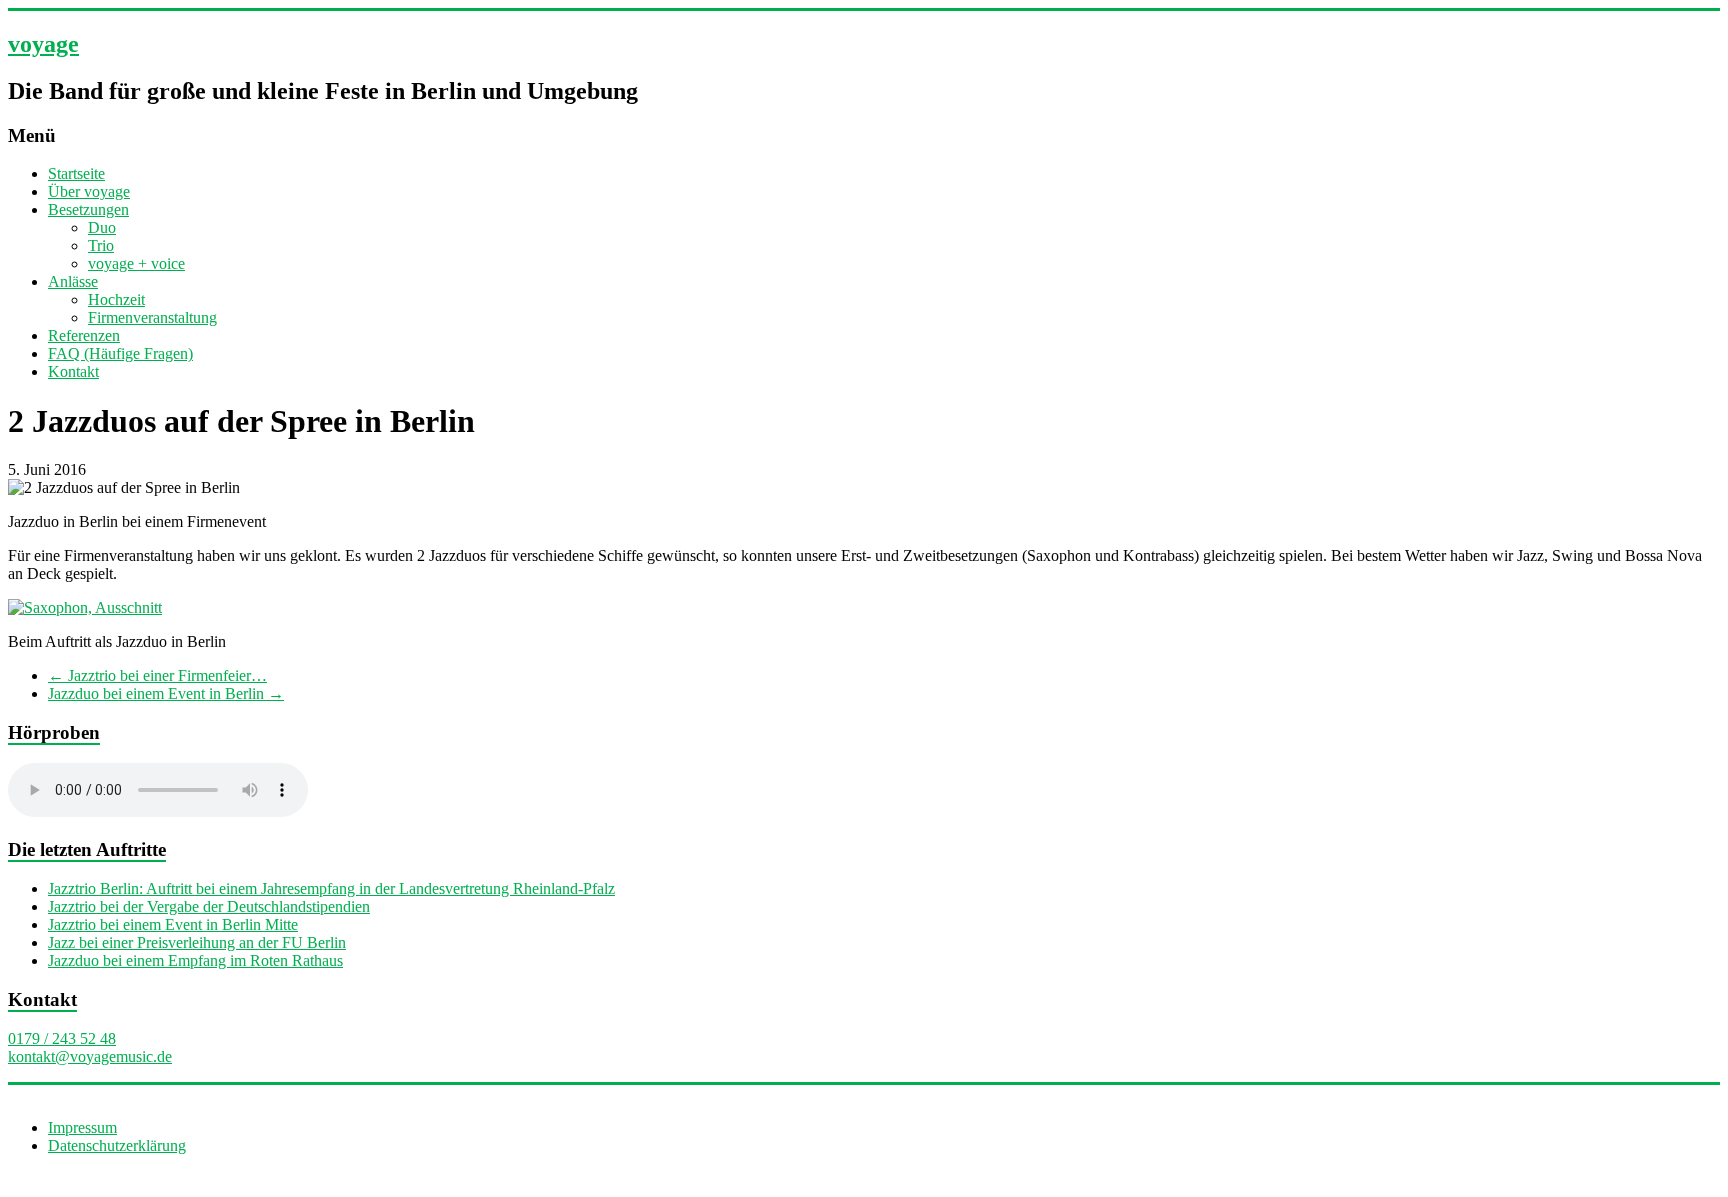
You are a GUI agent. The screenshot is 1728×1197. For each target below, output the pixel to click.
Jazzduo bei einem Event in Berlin (166, 693)
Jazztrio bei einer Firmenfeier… (157, 675)
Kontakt (73, 371)
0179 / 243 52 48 (62, 1038)
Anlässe (73, 281)
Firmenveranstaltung (152, 317)
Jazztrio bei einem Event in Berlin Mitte (173, 924)
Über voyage (89, 191)
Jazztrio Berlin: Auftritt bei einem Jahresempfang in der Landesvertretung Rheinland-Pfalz (331, 888)
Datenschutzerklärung (117, 1145)
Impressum (82, 1127)
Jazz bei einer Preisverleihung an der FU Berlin (197, 942)
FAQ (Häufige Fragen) (120, 353)
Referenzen (84, 335)
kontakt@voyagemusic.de (90, 1056)
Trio (101, 245)
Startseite (76, 173)
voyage (43, 44)
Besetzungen (88, 209)
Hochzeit (116, 299)
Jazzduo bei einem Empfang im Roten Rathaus (195, 960)
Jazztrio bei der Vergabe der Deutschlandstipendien (209, 906)
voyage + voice (136, 263)
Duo (102, 227)
